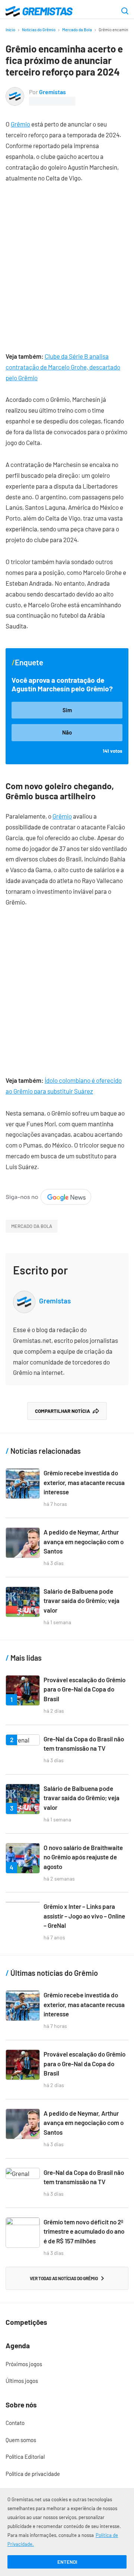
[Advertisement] (67, 262)
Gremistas (52, 92)
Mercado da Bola (77, 30)
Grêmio (20, 124)
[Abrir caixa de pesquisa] (125, 12)
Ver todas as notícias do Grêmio (64, 2278)
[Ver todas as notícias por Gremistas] (15, 92)
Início (10, 30)
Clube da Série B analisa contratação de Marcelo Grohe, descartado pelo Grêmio (63, 367)
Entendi (67, 2562)
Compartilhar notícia (63, 1411)
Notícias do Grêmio (39, 30)
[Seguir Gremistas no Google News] (48, 1194)
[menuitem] (67, 2364)
